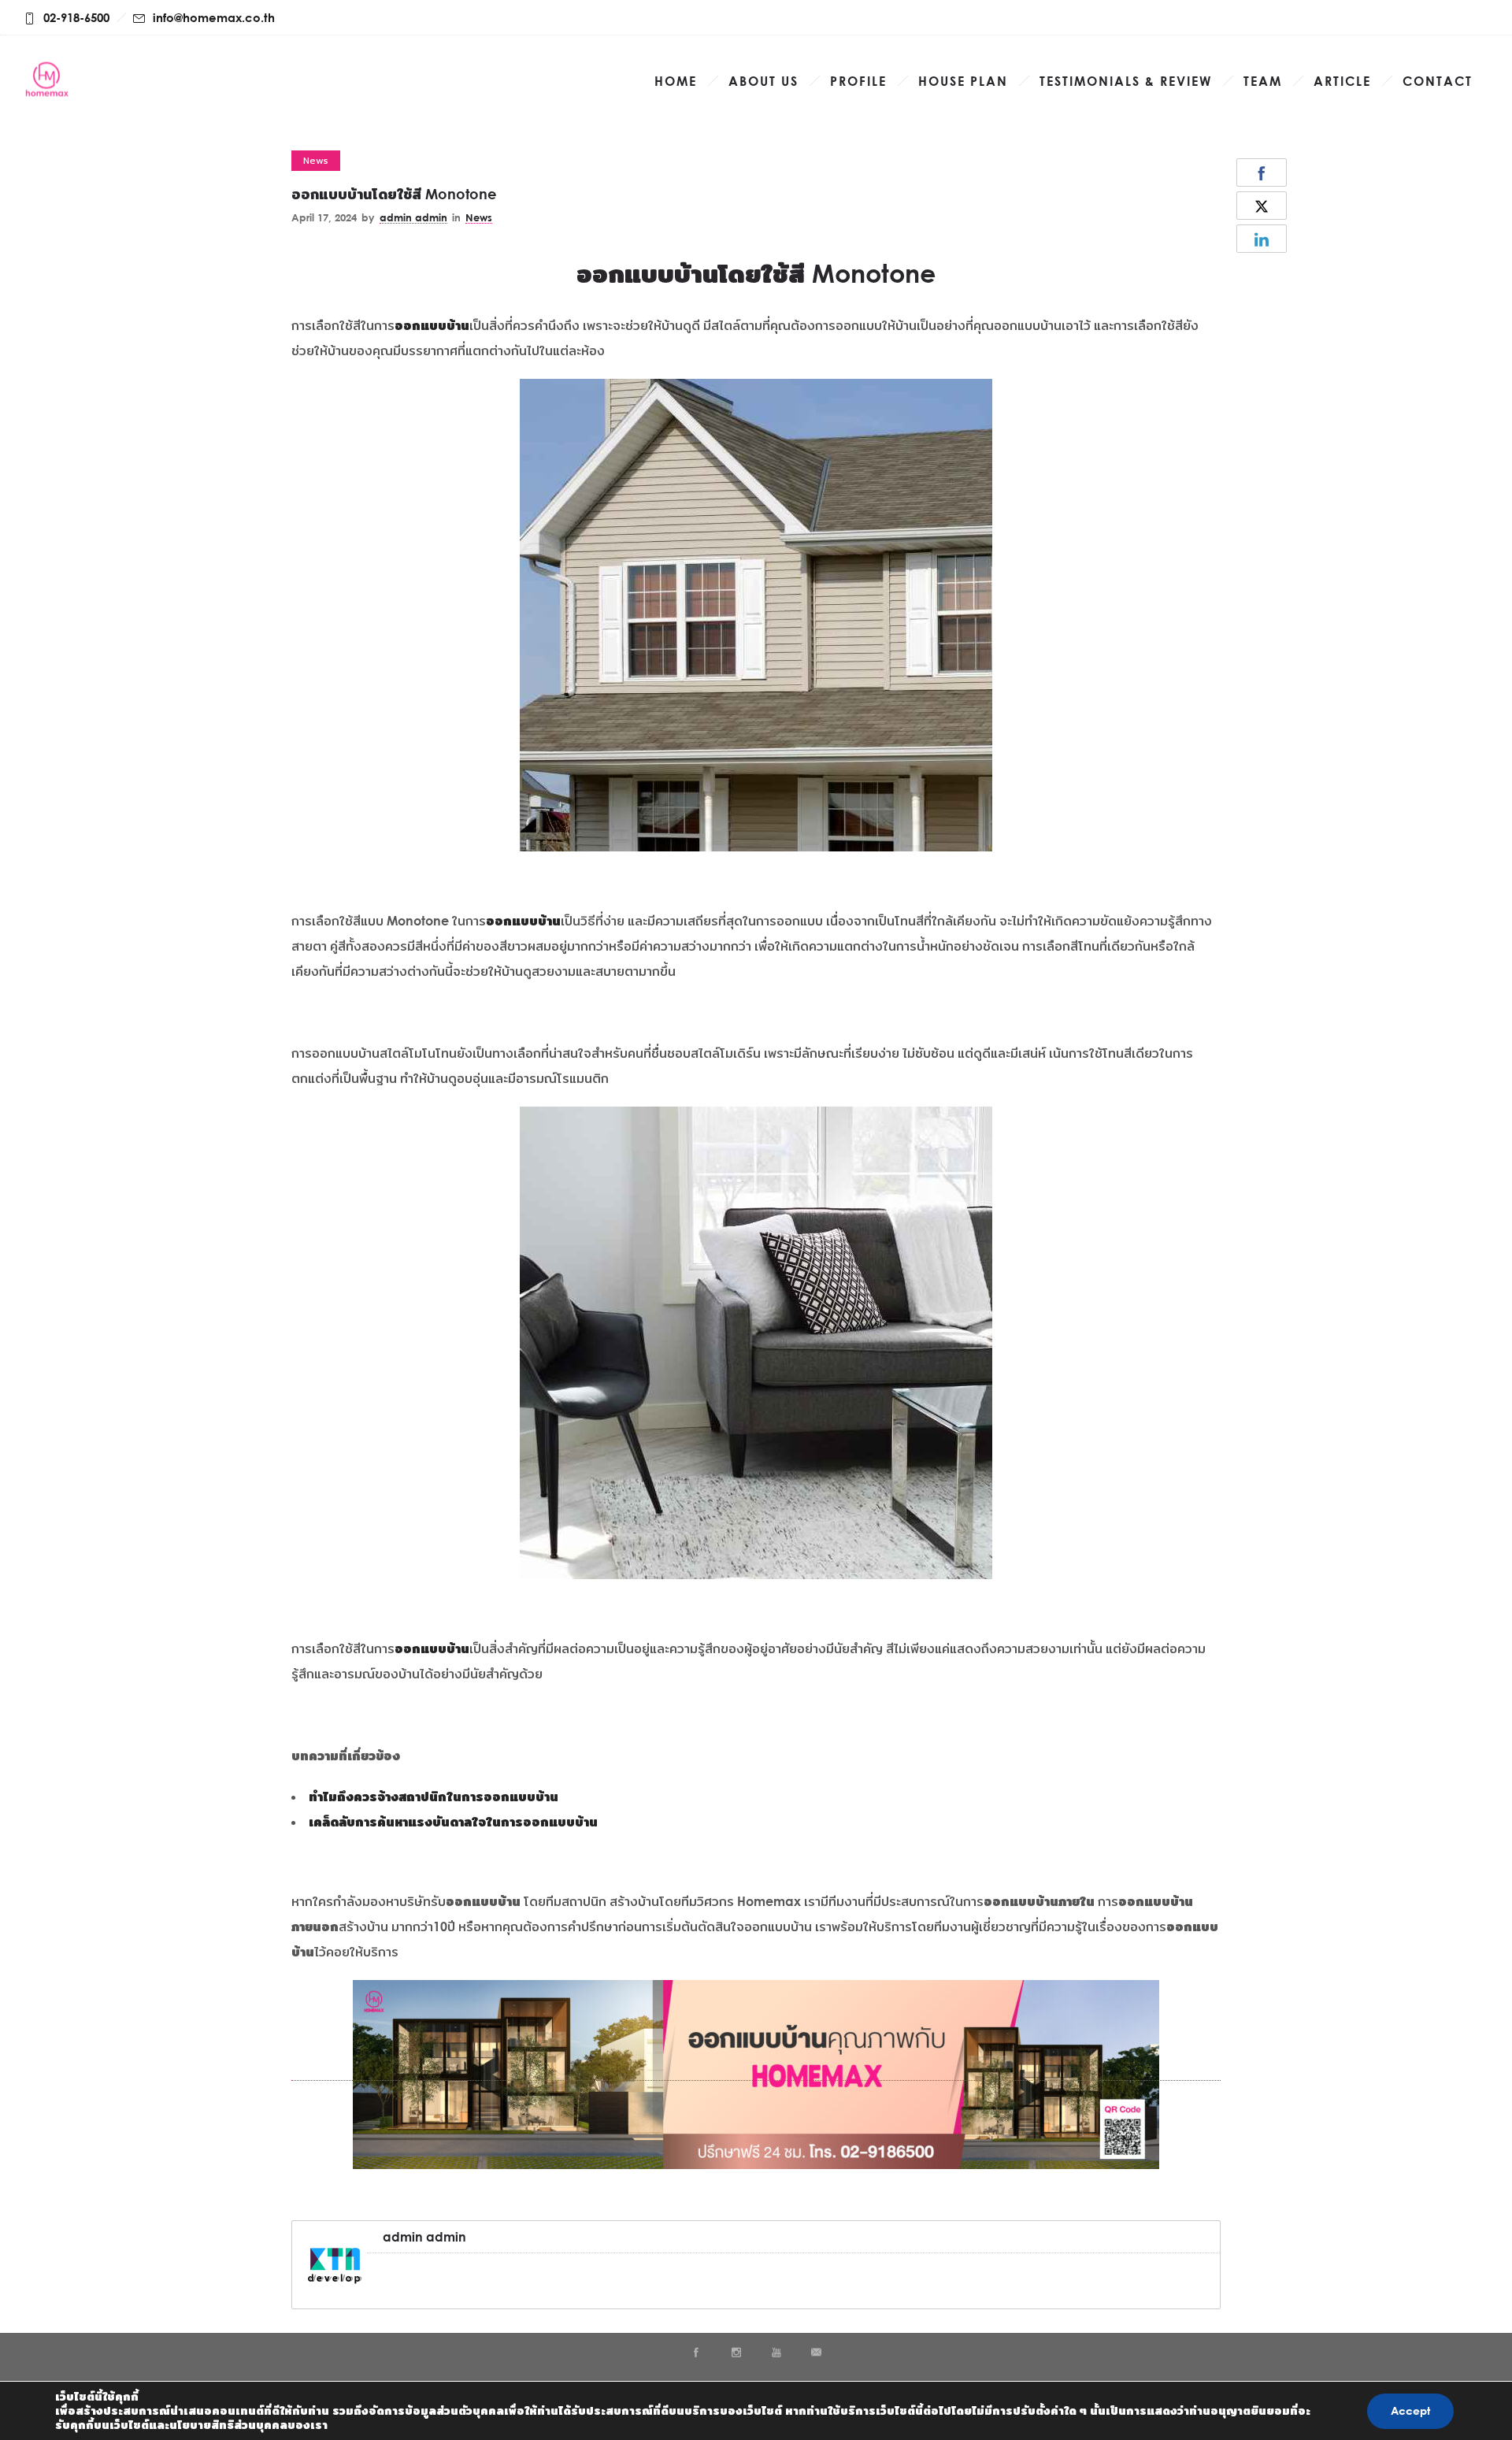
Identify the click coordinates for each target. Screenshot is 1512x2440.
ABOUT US (763, 81)
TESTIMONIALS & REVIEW (1126, 81)
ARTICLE (1342, 81)
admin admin (413, 217)
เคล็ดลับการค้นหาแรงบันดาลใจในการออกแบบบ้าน (453, 1822)
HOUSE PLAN (963, 81)
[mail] (816, 2353)
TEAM (1263, 81)
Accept (1410, 2410)
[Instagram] (736, 2353)
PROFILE (858, 81)
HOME (676, 81)
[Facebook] (695, 2353)
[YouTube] (776, 2353)
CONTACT (1438, 81)
